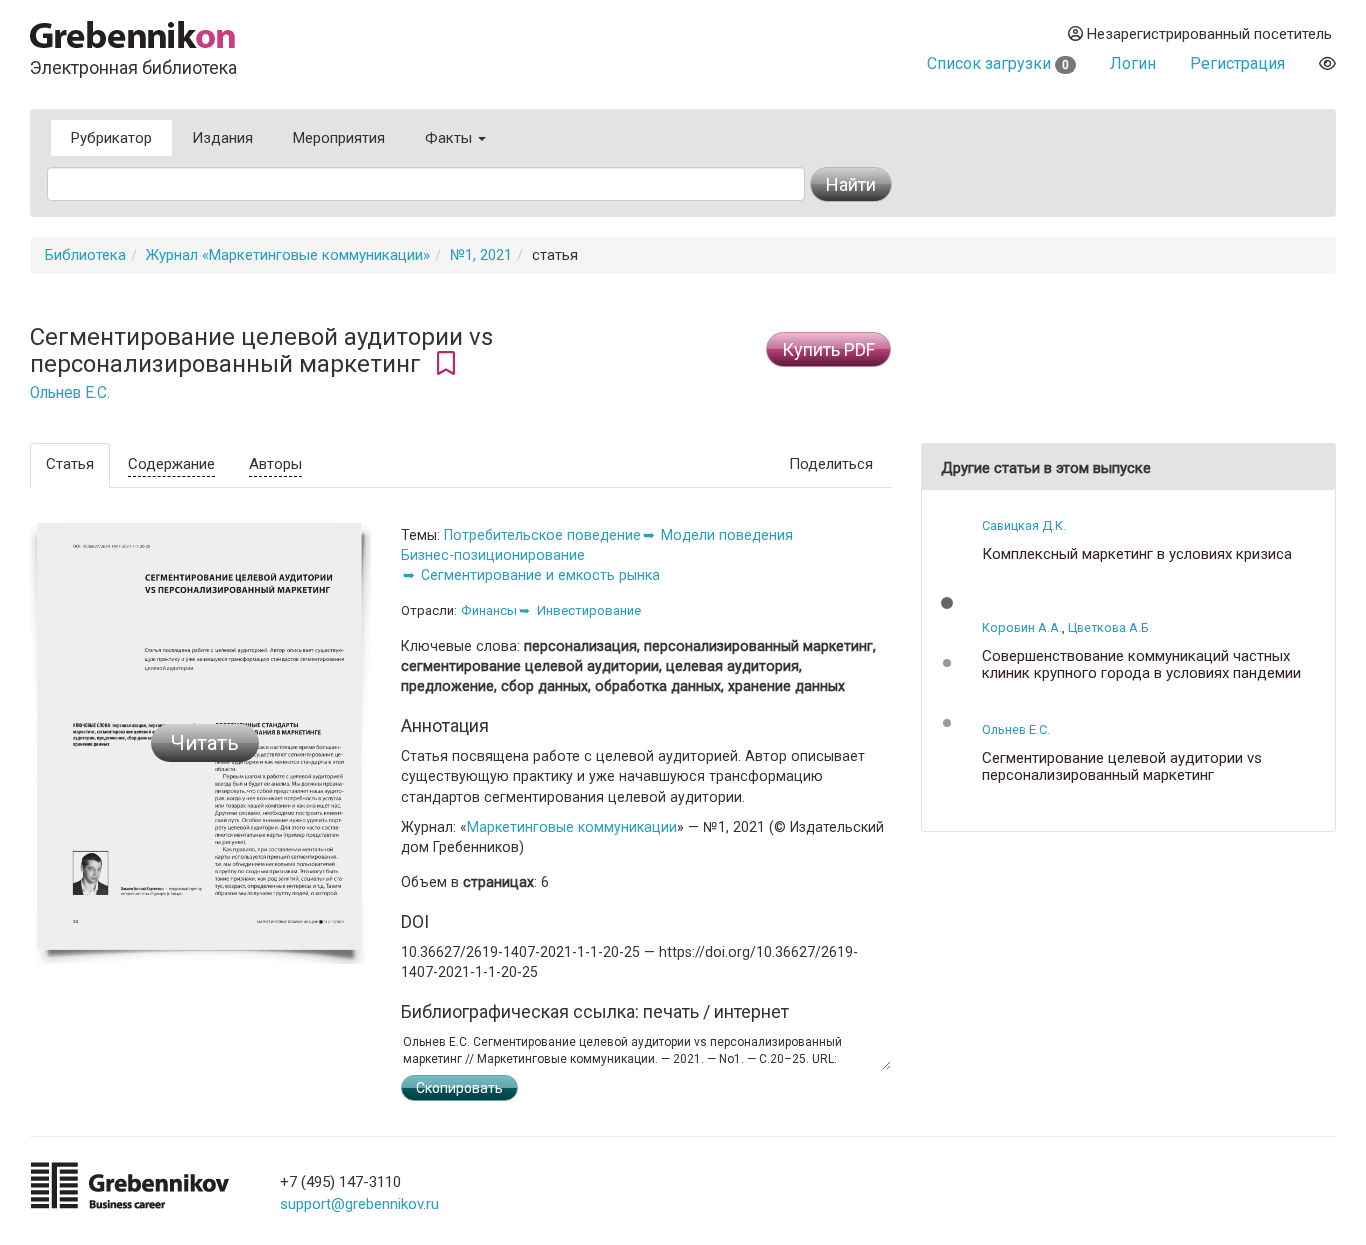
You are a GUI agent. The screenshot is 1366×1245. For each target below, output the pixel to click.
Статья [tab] (70, 464)
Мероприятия (339, 138)
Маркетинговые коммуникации (572, 827)
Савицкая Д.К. (1024, 525)
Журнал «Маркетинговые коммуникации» (288, 255)
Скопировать (459, 1088)
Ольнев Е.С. (70, 393)
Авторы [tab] (275, 464)
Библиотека (85, 255)
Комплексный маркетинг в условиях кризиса (1137, 554)
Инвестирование (589, 610)
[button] (947, 603)
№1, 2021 (481, 255)
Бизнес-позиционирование (493, 555)
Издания (222, 138)
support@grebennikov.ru (359, 1204)
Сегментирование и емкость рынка (540, 575)
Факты (450, 138)
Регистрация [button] (1237, 63)
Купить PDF (828, 349)
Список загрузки (998, 63)
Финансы (489, 610)
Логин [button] (1133, 63)
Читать (205, 743)
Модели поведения (727, 535)
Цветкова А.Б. (1110, 627)
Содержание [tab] (171, 464)
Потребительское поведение (542, 535)
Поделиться (831, 464)
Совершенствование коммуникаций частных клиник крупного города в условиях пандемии (1141, 664)
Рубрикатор (111, 138)
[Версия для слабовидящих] (1327, 63)
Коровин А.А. (1022, 627)
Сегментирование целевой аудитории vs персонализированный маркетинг (1122, 766)
